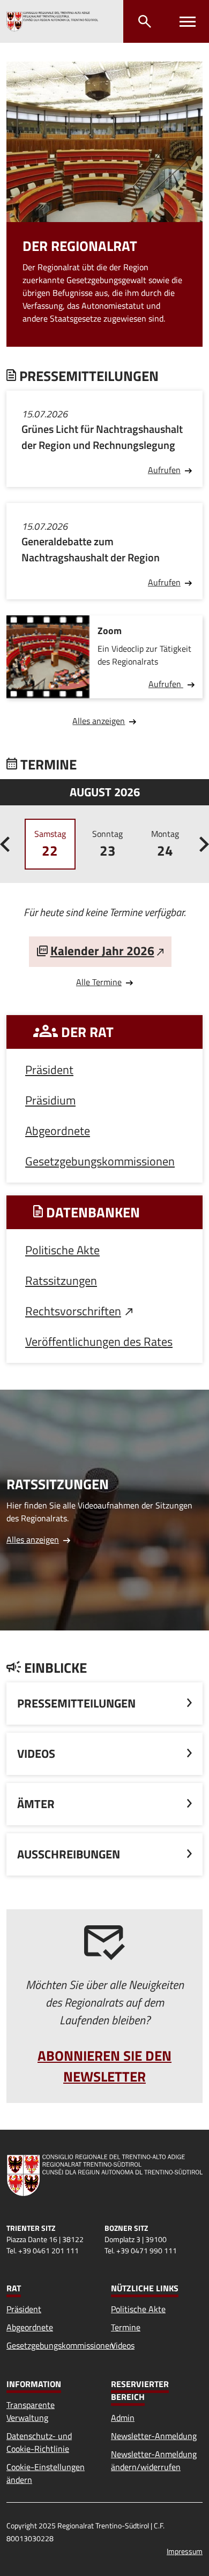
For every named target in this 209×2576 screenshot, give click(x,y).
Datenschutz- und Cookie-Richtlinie (39, 2442)
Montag (165, 844)
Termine (126, 2327)
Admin (123, 2418)
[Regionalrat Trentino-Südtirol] (52, 21)
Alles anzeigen (99, 721)
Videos (123, 2345)
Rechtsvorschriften (73, 1311)
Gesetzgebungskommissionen (100, 1161)
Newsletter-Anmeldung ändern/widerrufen (154, 2460)
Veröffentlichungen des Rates (99, 1342)
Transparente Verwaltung (31, 2411)
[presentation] (5, 844)
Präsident (49, 1070)
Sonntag (107, 844)
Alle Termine (99, 982)
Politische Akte (62, 1250)
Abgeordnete (58, 1131)
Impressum (185, 2551)
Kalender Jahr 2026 (102, 951)
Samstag (50, 844)
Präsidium (50, 1100)
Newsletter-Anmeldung (154, 2436)
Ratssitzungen (61, 1281)
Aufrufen (164, 470)
